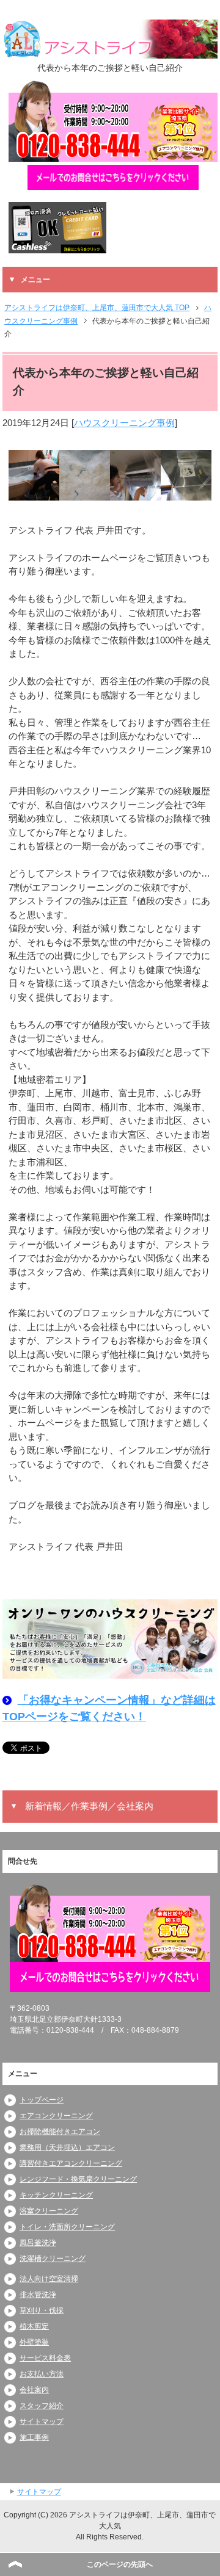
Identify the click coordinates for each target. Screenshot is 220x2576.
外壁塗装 (34, 2342)
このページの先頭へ (120, 2564)
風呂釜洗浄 (38, 2243)
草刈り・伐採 (42, 2310)
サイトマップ (42, 2422)
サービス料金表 (45, 2358)
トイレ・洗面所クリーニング (67, 2227)
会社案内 (34, 2390)
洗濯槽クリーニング (53, 2259)
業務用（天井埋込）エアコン (67, 2147)
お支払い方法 (42, 2374)
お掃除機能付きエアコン (60, 2132)
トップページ (42, 2100)
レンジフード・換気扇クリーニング (78, 2179)
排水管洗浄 (38, 2295)
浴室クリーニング (49, 2211)
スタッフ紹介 (42, 2406)
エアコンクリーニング (56, 2116)
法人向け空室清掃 (49, 2279)
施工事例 (34, 2437)
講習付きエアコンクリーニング (71, 2163)
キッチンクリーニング (56, 2195)
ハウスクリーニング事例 (124, 423)
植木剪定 (34, 2326)
